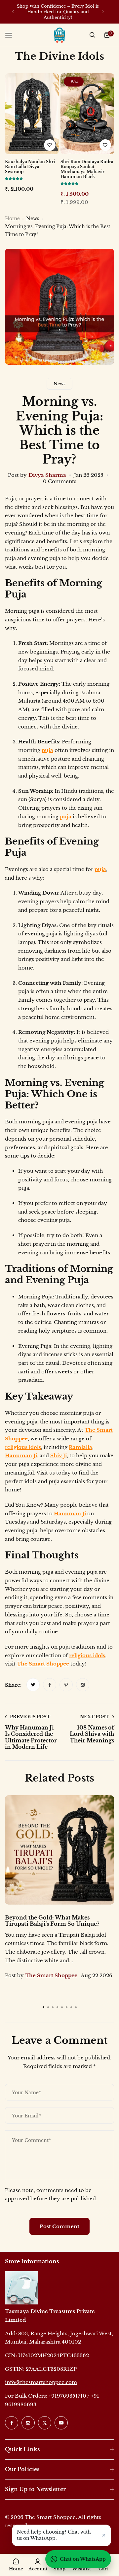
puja (47, 750)
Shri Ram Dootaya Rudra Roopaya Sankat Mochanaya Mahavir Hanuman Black (87, 169)
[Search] (92, 35)
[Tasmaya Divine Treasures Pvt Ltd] (59, 35)
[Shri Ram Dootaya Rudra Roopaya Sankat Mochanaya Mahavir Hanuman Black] (87, 114)
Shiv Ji (59, 1455)
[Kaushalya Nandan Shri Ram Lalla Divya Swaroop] (32, 114)
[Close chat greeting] (104, 2535)
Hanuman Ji (21, 1455)
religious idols (23, 1447)
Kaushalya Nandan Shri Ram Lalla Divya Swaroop (30, 167)
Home (12, 219)
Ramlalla (80, 1447)
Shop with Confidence (41, 6)
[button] (13, 12)
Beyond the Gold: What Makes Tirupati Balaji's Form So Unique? (52, 1921)
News (33, 219)
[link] (33, 1685)
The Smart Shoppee (43, 1664)
